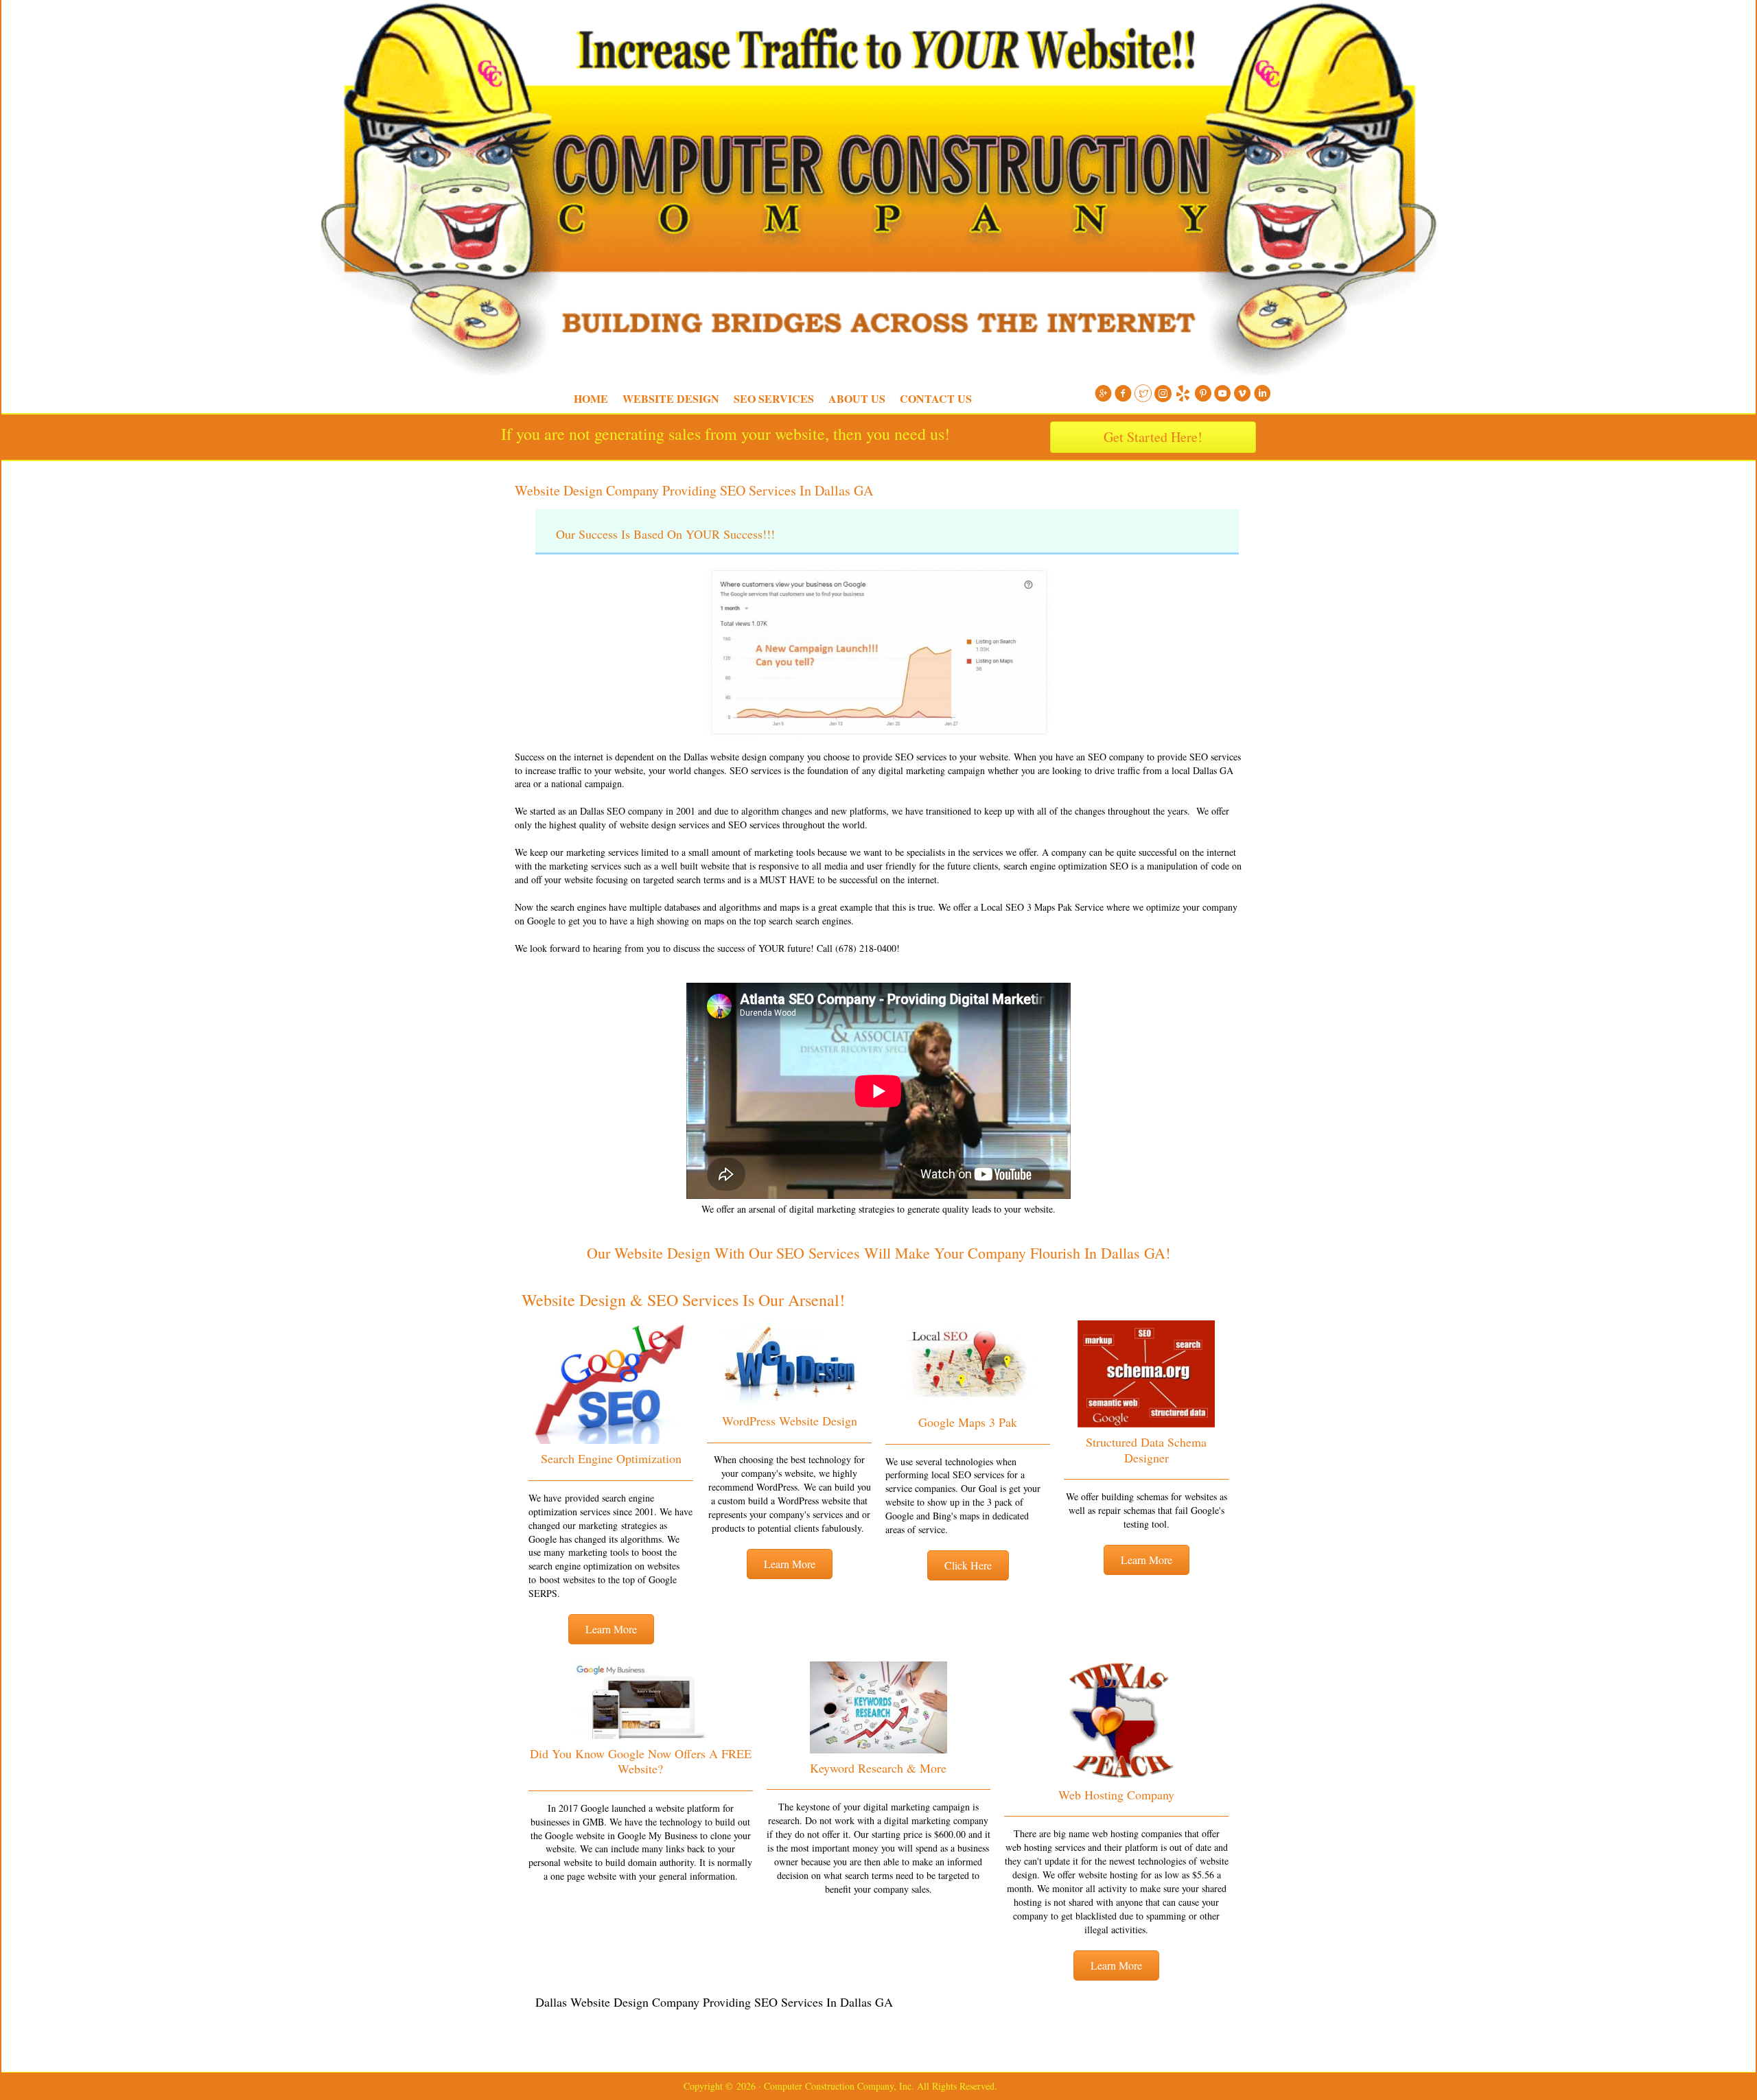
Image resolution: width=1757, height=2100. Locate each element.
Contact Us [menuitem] (936, 398)
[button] (611, 1629)
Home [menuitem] (591, 398)
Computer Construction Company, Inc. (494, 34)
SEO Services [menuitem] (774, 398)
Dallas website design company (744, 757)
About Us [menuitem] (857, 398)
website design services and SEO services (700, 825)
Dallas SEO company (621, 811)
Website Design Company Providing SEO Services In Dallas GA (694, 490)
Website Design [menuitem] (671, 398)
